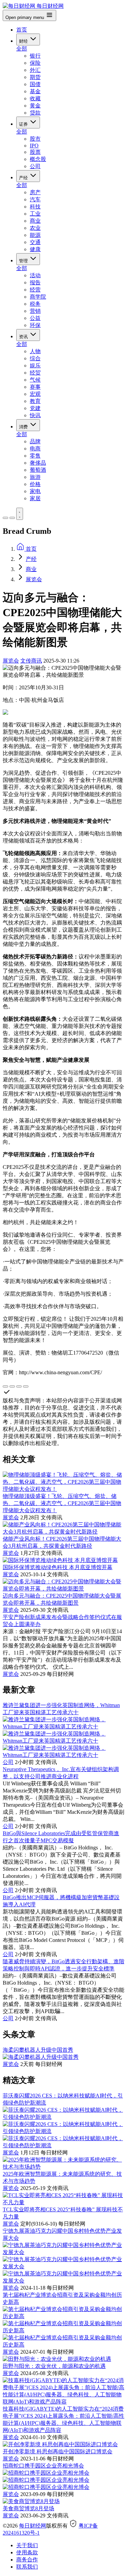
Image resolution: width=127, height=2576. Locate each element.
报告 (35, 282)
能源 (35, 235)
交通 (35, 242)
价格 (35, 484)
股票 (35, 152)
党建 (35, 408)
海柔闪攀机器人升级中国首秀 (38, 2050)
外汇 (35, 70)
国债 (35, 84)
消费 (24, 427)
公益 (35, 318)
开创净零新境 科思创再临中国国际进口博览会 (58, 2451)
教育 (35, 401)
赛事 (35, 387)
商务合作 (27, 2560)
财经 (24, 41)
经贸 (35, 373)
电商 (35, 449)
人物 (35, 351)
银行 (35, 56)
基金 (35, 91)
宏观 (35, 394)
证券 (24, 124)
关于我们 (27, 2545)
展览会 (34, 579)
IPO (34, 146)
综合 (35, 358)
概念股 (38, 159)
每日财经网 (33, 2526)
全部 (22, 49)
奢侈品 (38, 463)
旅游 (35, 477)
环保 (35, 325)
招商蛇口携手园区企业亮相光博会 (43, 2466)
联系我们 (27, 2567)
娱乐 (35, 366)
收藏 (35, 98)
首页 (22, 30)
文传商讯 (31, 661)
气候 (35, 380)
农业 (35, 228)
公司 (35, 166)
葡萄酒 (38, 470)
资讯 (24, 337)
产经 (24, 178)
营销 (35, 311)
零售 (35, 456)
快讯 (35, 415)
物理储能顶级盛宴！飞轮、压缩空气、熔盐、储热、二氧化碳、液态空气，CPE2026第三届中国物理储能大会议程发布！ (62, 1503)
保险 (35, 63)
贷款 (35, 113)
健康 (35, 249)
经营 (35, 290)
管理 (24, 261)
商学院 (38, 297)
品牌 (35, 441)
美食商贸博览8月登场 (28, 2508)
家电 (35, 491)
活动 (35, 275)
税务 (35, 304)
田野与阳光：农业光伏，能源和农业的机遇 (54, 2366)
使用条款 (27, 2552)
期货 (35, 77)
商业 (35, 221)
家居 (35, 498)
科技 (35, 207)
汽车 (35, 199)
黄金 (35, 106)
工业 (35, 214)
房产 (35, 192)
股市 (35, 139)
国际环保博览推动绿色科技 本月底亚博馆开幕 (58, 1567)
